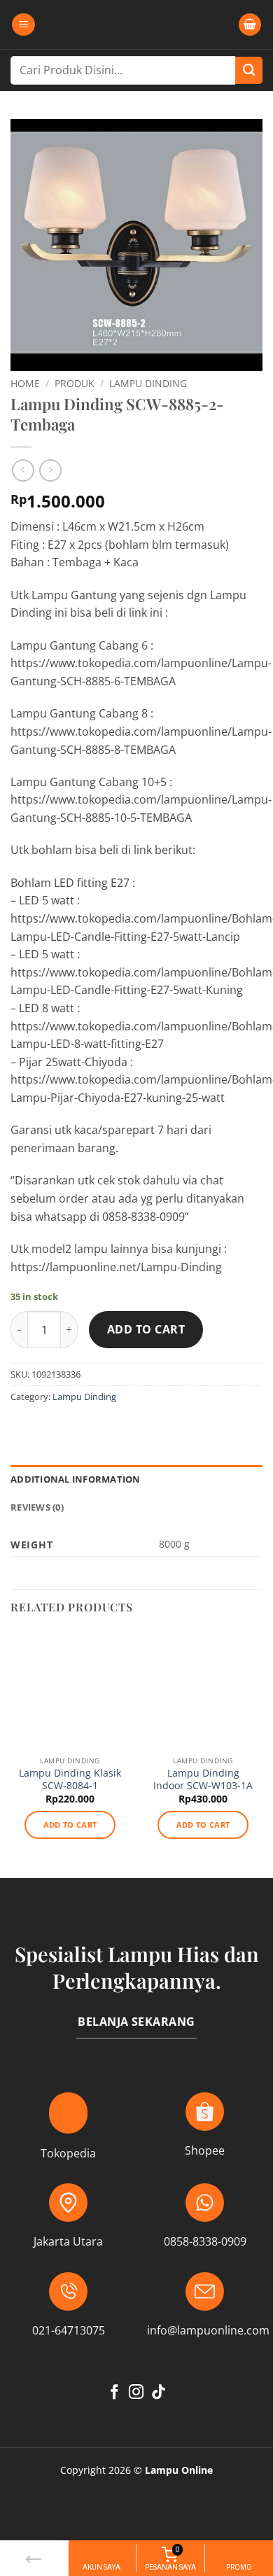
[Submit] (249, 70)
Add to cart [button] (70, 1825)
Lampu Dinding (148, 383)
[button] (23, 25)
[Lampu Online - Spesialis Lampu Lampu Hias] (136, 24)
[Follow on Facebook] (114, 2393)
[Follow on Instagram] (136, 2393)
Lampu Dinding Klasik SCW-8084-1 (70, 1779)
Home (25, 383)
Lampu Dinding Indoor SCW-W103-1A (203, 1779)
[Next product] (23, 470)
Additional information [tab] (76, 1479)
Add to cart (146, 1329)
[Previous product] (50, 470)
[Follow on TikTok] (159, 2393)
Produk (75, 383)
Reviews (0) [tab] (37, 1507)
